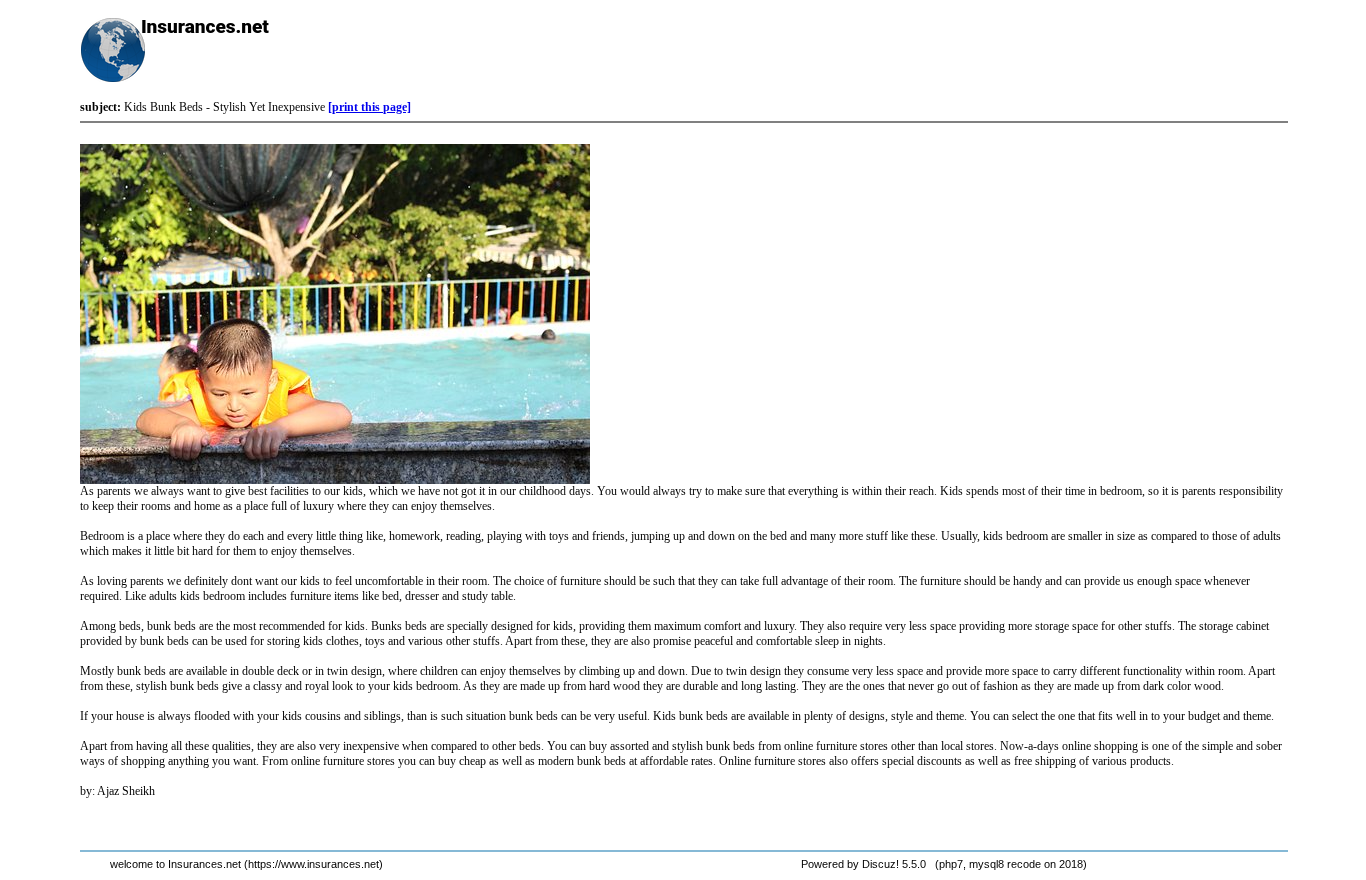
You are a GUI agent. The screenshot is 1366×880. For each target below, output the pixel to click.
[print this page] (369, 107)
